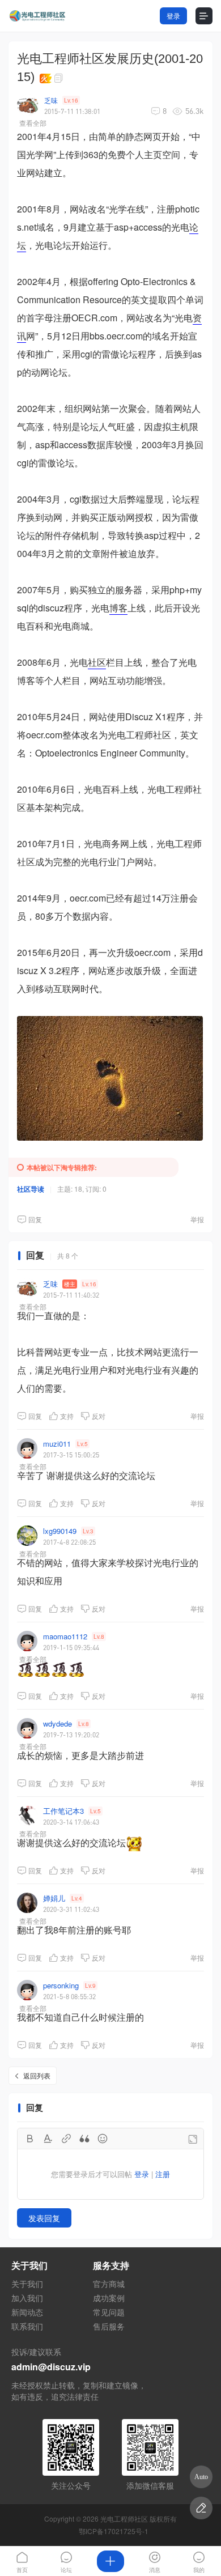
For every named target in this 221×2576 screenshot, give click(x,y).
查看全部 (33, 123)
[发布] (110, 2561)
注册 (163, 2174)
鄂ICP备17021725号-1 (114, 2531)
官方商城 (109, 2284)
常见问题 (109, 2312)
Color (48, 2139)
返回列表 (37, 2075)
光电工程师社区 (124, 2518)
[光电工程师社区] (37, 16)
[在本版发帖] (201, 2508)
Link (66, 2139)
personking (61, 1985)
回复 (35, 1219)
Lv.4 (77, 1898)
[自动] (201, 2477)
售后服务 (109, 2326)
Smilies (103, 2139)
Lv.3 (88, 1531)
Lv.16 (71, 100)
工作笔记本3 (63, 1811)
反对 (99, 1416)
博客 (118, 608)
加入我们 (27, 2298)
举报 (197, 1219)
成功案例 (109, 2298)
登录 (173, 16)
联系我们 (27, 2326)
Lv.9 (90, 1986)
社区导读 (31, 1189)
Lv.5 (82, 1444)
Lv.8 (99, 1636)
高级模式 (193, 2139)
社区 (97, 662)
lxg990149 (60, 1531)
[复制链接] (60, 78)
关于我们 (27, 2284)
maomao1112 (65, 1636)
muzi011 (57, 1444)
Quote (84, 2139)
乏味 (51, 100)
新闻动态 (27, 2312)
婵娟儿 (54, 1898)
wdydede (58, 1723)
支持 (67, 1416)
